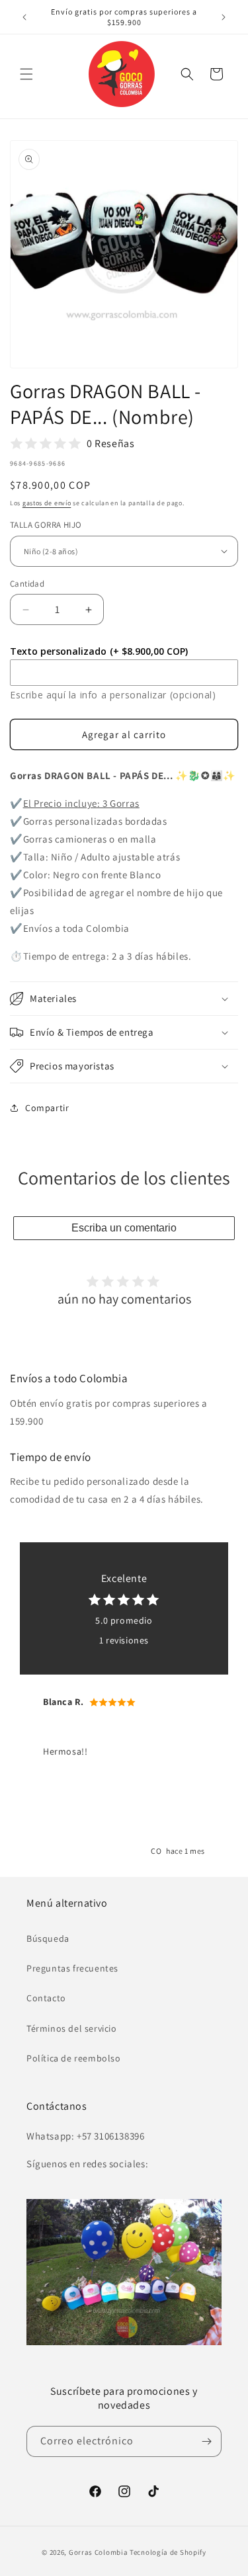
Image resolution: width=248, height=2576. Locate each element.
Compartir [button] (47, 1108)
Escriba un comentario (124, 1228)
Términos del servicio (72, 2028)
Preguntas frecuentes (72, 1968)
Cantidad (27, 584)
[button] (26, 74)
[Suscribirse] (206, 2441)
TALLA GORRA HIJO (46, 525)
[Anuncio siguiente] (224, 17)
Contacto (46, 1998)
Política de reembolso (74, 2058)
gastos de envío (47, 503)
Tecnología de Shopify (168, 2552)
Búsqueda (48, 1938)
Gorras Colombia (99, 2552)
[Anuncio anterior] (24, 17)
